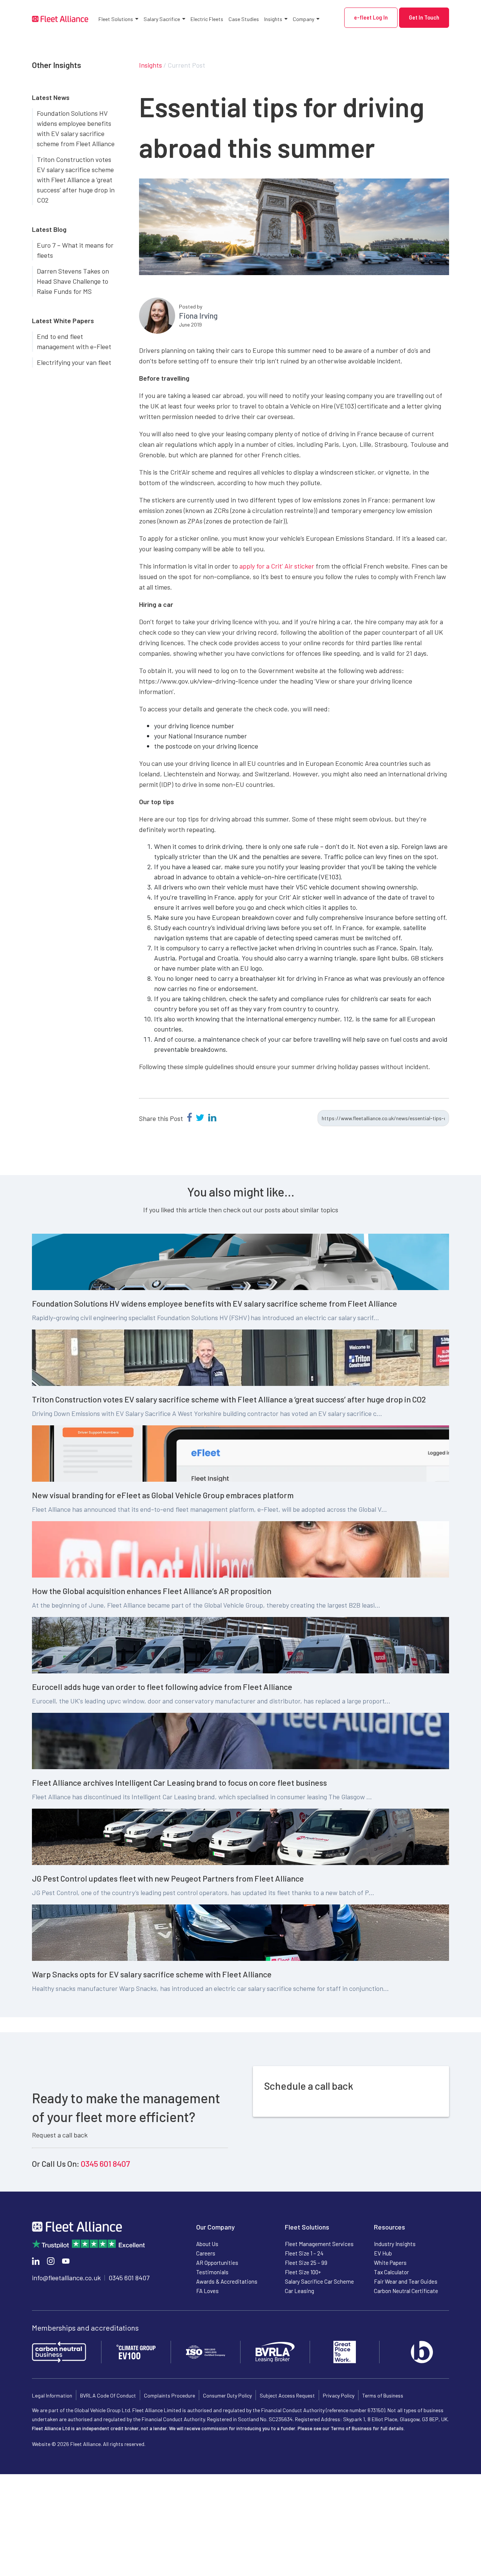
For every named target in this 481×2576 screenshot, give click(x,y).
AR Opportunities (217, 2263)
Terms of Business (383, 2395)
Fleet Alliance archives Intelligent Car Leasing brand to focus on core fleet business (179, 1782)
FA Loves (207, 2291)
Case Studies (244, 19)
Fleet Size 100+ (303, 2272)
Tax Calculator (391, 2272)
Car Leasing (299, 2291)
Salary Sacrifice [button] (162, 19)
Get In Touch (424, 17)
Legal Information (52, 2395)
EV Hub (383, 2253)
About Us (207, 2244)
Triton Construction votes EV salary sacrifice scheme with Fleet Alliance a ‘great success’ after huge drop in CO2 (76, 180)
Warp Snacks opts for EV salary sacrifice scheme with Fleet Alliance (152, 1974)
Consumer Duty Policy (227, 2395)
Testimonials (212, 2272)
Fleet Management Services (319, 2244)
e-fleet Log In (371, 17)
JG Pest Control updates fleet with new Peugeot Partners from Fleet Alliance (168, 1878)
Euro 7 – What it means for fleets (75, 250)
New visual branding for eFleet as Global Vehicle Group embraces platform (163, 1495)
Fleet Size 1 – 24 (304, 2253)
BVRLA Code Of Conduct (108, 2395)
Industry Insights (395, 2244)
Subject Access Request (287, 2395)
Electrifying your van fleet (74, 362)
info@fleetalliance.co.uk (66, 2278)
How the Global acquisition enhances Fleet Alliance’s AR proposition (152, 1591)
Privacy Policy (339, 2395)
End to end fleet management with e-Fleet (74, 341)
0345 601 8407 (105, 2163)
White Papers (390, 2263)
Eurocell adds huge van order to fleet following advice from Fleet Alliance (162, 1687)
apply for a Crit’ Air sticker (277, 566)
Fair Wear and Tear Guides (406, 2281)
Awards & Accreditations (227, 2281)
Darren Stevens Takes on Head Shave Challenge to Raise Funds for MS (73, 281)
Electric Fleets (207, 19)
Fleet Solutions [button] (116, 19)
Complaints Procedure (169, 2395)
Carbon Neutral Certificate (406, 2291)
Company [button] (303, 19)
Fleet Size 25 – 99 (306, 2263)
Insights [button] (273, 19)
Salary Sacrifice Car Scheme (319, 2281)
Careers (206, 2253)
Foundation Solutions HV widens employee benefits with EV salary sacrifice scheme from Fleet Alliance (76, 128)
